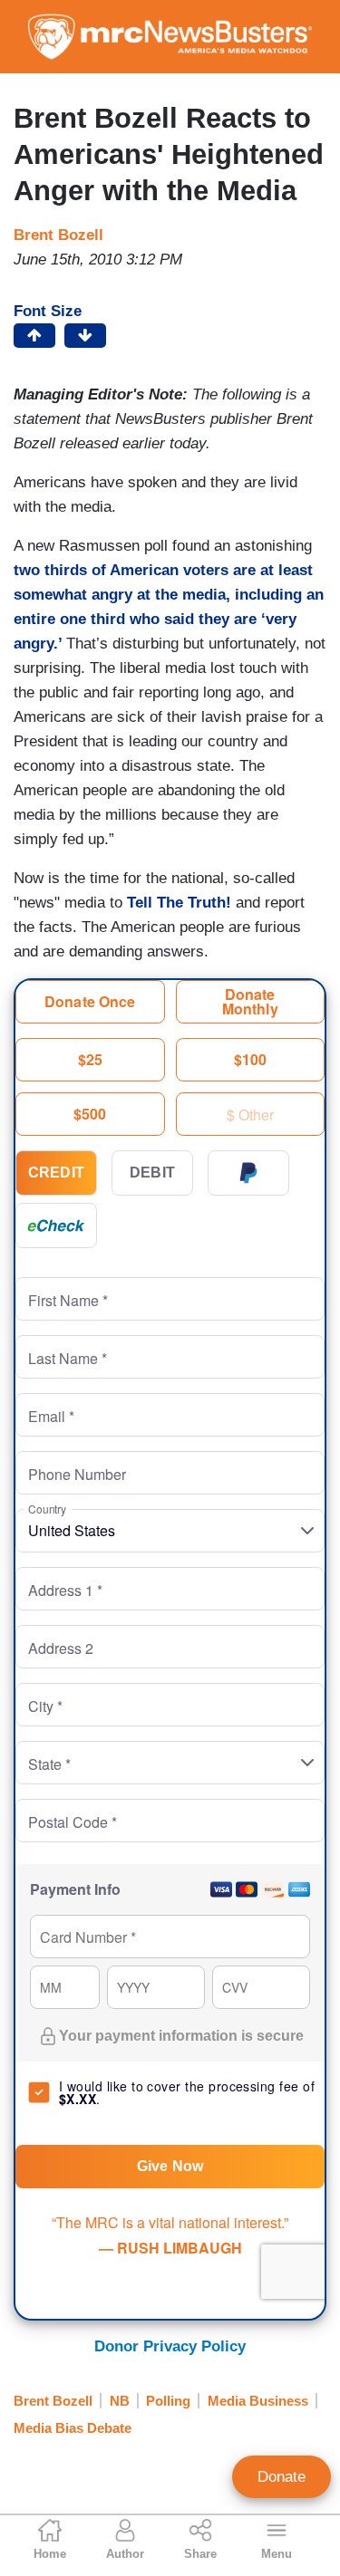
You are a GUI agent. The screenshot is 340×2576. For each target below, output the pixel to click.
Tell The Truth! (181, 903)
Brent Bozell (58, 235)
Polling (168, 2401)
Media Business (258, 2401)
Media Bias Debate (73, 2428)
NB (120, 2401)
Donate (282, 2477)
